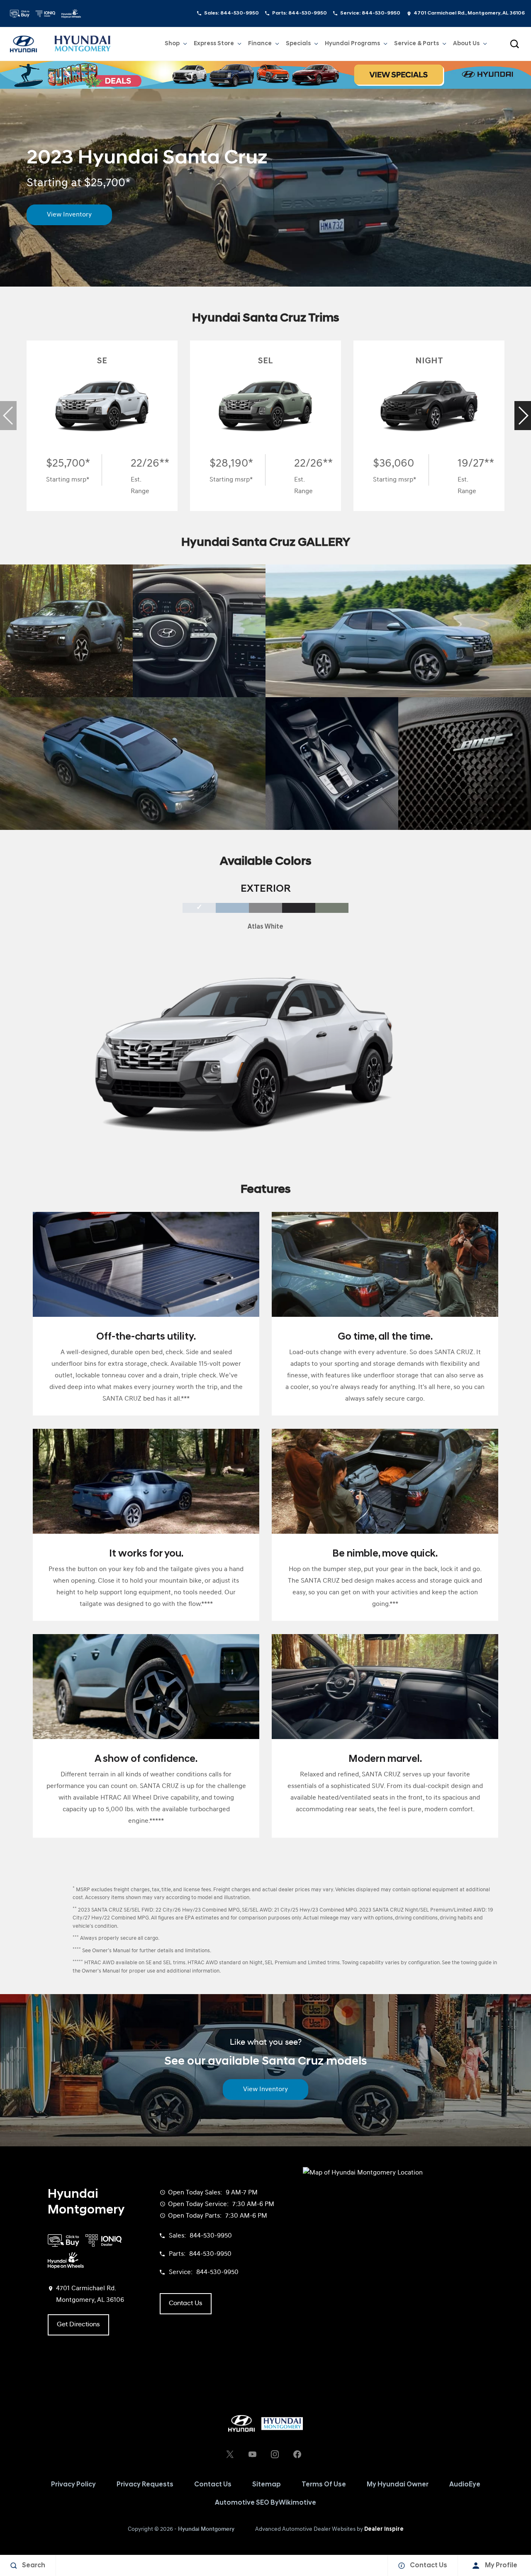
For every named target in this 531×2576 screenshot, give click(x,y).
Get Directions (78, 2325)
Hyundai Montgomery (206, 2529)
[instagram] (275, 2454)
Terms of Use (324, 2485)
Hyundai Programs (352, 45)
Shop (172, 44)
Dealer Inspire (384, 2529)
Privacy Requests (145, 2485)
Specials (298, 44)
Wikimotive (297, 2503)
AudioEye (465, 2485)
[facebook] (297, 2454)
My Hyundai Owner (398, 2485)
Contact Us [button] (186, 2304)
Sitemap (267, 2485)
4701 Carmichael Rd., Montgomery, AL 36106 (469, 13)
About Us (466, 44)
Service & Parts (417, 44)
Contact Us (213, 2485)
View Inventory (69, 215)
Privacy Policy (73, 2485)
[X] (230, 2454)
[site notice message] (265, 75)
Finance (260, 44)
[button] (514, 44)
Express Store (214, 44)
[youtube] (252, 2454)
